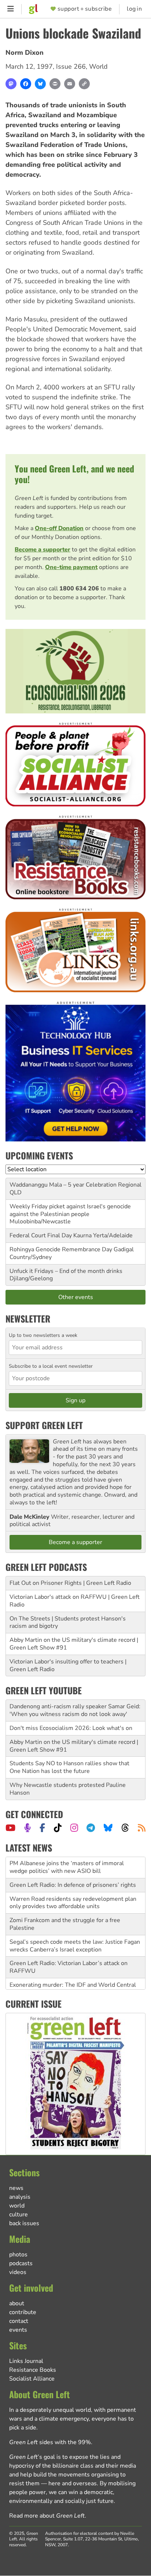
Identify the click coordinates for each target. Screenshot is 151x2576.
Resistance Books (33, 2370)
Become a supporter (43, 550)
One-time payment (71, 567)
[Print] (55, 84)
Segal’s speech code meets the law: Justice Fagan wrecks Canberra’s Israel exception (75, 1927)
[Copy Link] (84, 84)
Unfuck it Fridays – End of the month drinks (66, 1271)
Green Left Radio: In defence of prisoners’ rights (73, 1866)
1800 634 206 (79, 589)
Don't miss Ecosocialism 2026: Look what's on (71, 1728)
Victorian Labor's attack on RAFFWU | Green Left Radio (75, 1601)
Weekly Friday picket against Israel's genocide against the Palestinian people (70, 1210)
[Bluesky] (40, 84)
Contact (19, 2321)
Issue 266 (71, 66)
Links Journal (26, 2361)
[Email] (70, 84)
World (98, 66)
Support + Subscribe (85, 9)
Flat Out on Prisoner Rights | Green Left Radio (70, 1583)
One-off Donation (59, 528)
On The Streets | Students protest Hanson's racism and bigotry (68, 1622)
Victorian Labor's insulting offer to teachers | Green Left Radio (68, 1665)
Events (18, 2330)
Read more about (47, 2516)
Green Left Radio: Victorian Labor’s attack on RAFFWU (69, 1948)
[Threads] (125, 1828)
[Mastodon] (11, 84)
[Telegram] (91, 1828)
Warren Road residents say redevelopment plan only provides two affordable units (73, 1884)
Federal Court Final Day (41, 1235)
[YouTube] (10, 1828)
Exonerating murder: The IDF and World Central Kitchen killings (73, 1970)
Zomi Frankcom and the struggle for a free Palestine (65, 1905)
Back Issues (24, 2223)
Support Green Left (44, 1425)
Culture (19, 2215)
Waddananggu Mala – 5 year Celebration (63, 1185)
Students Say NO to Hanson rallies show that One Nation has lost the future (69, 1767)
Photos (18, 2255)
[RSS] (142, 1828)
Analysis (20, 2197)
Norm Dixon (25, 53)
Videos (18, 2272)
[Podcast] (27, 1828)
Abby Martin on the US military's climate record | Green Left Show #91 (74, 1644)
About (17, 2303)
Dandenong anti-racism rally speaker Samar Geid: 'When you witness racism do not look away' (75, 1710)
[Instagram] (74, 1828)
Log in (134, 9)
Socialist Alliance (32, 2379)
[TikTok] (58, 1828)
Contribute (23, 2312)
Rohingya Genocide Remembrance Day (61, 1249)
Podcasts (21, 2263)
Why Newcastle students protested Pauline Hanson (68, 1789)
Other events (76, 1297)
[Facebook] (26, 84)
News (16, 2188)
